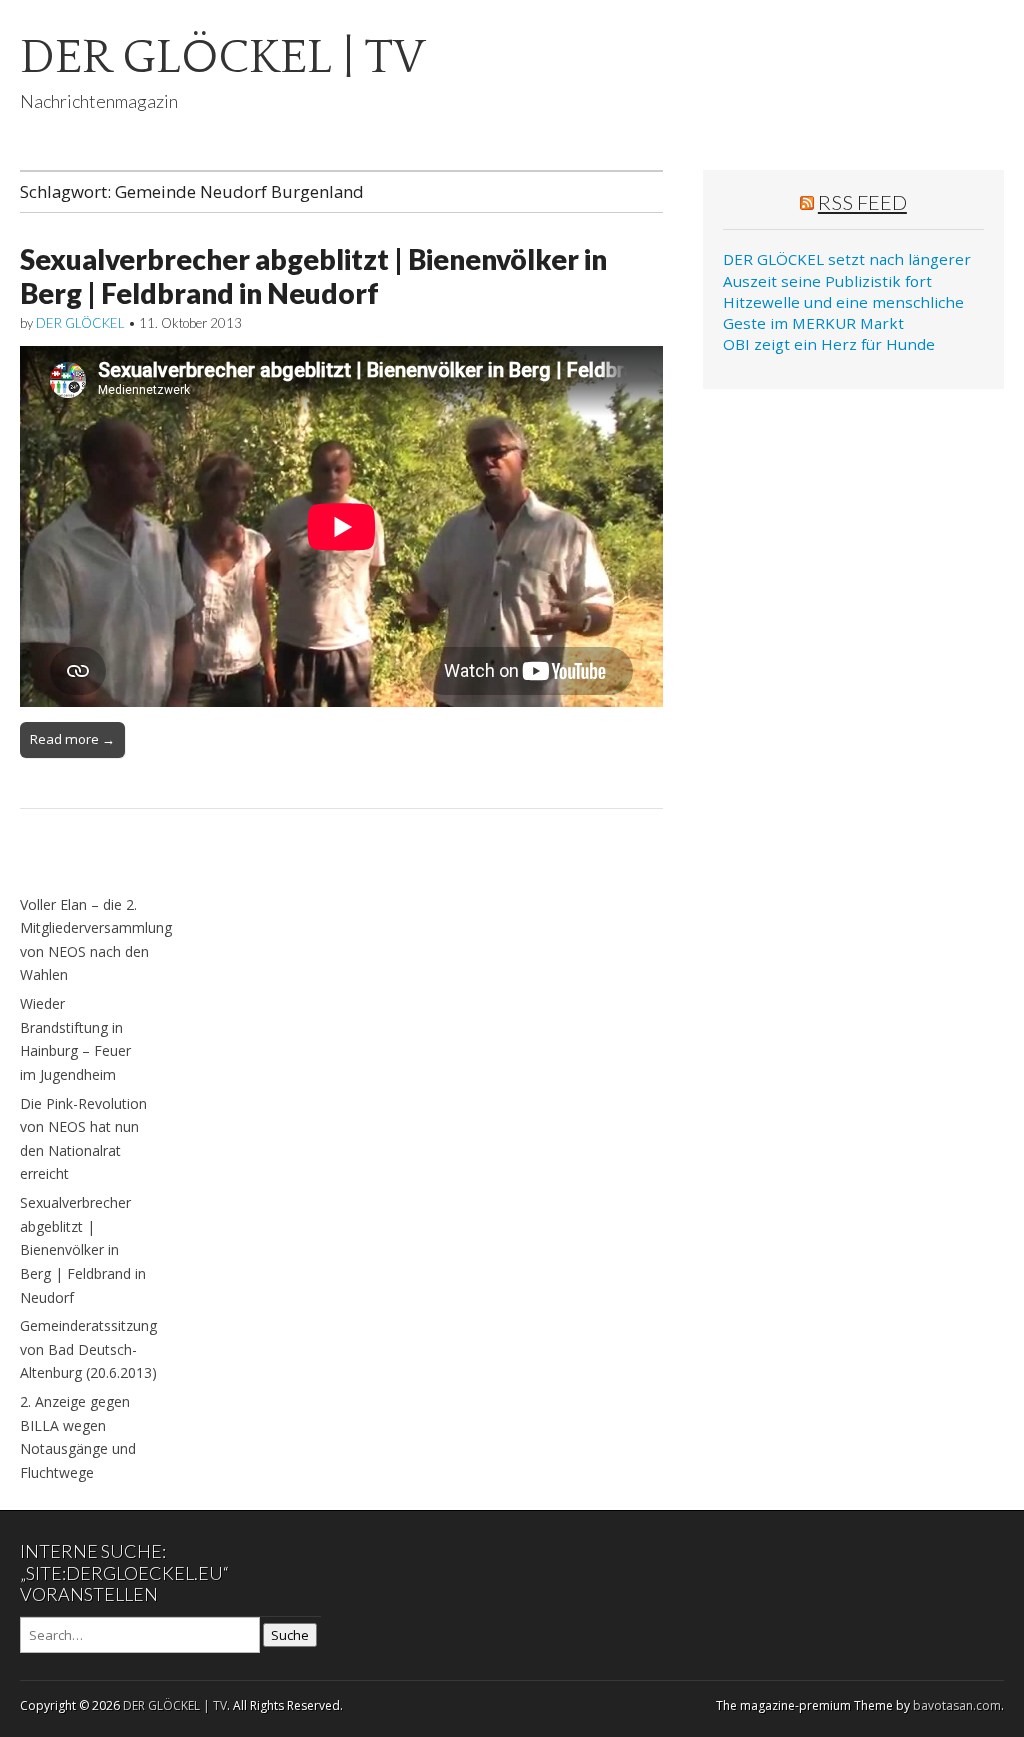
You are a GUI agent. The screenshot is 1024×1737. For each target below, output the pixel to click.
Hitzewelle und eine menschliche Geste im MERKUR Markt (843, 312)
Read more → (72, 739)
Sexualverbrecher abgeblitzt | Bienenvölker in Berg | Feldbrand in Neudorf (313, 276)
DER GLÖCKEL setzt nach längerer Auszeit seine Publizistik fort (847, 269)
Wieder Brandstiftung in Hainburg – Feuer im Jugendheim (75, 1039)
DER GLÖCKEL (80, 323)
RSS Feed (862, 202)
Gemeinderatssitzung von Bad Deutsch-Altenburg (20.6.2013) (88, 1349)
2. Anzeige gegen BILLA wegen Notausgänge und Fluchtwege (78, 1437)
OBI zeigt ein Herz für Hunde (829, 344)
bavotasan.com (957, 1705)
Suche (290, 1635)
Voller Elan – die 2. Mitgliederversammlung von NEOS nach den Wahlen (96, 940)
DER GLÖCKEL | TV (222, 57)
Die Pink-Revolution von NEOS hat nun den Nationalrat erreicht (83, 1139)
